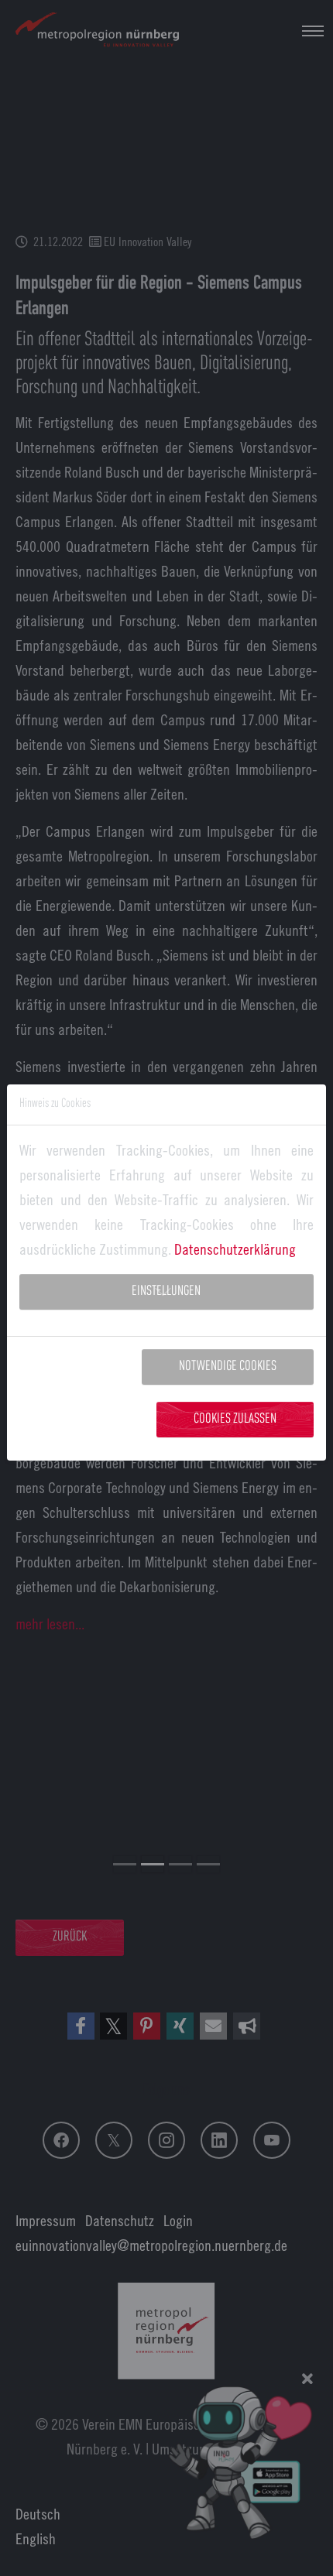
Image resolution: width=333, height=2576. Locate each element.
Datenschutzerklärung (235, 1249)
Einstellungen (166, 1291)
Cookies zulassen (235, 1419)
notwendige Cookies (228, 1367)
